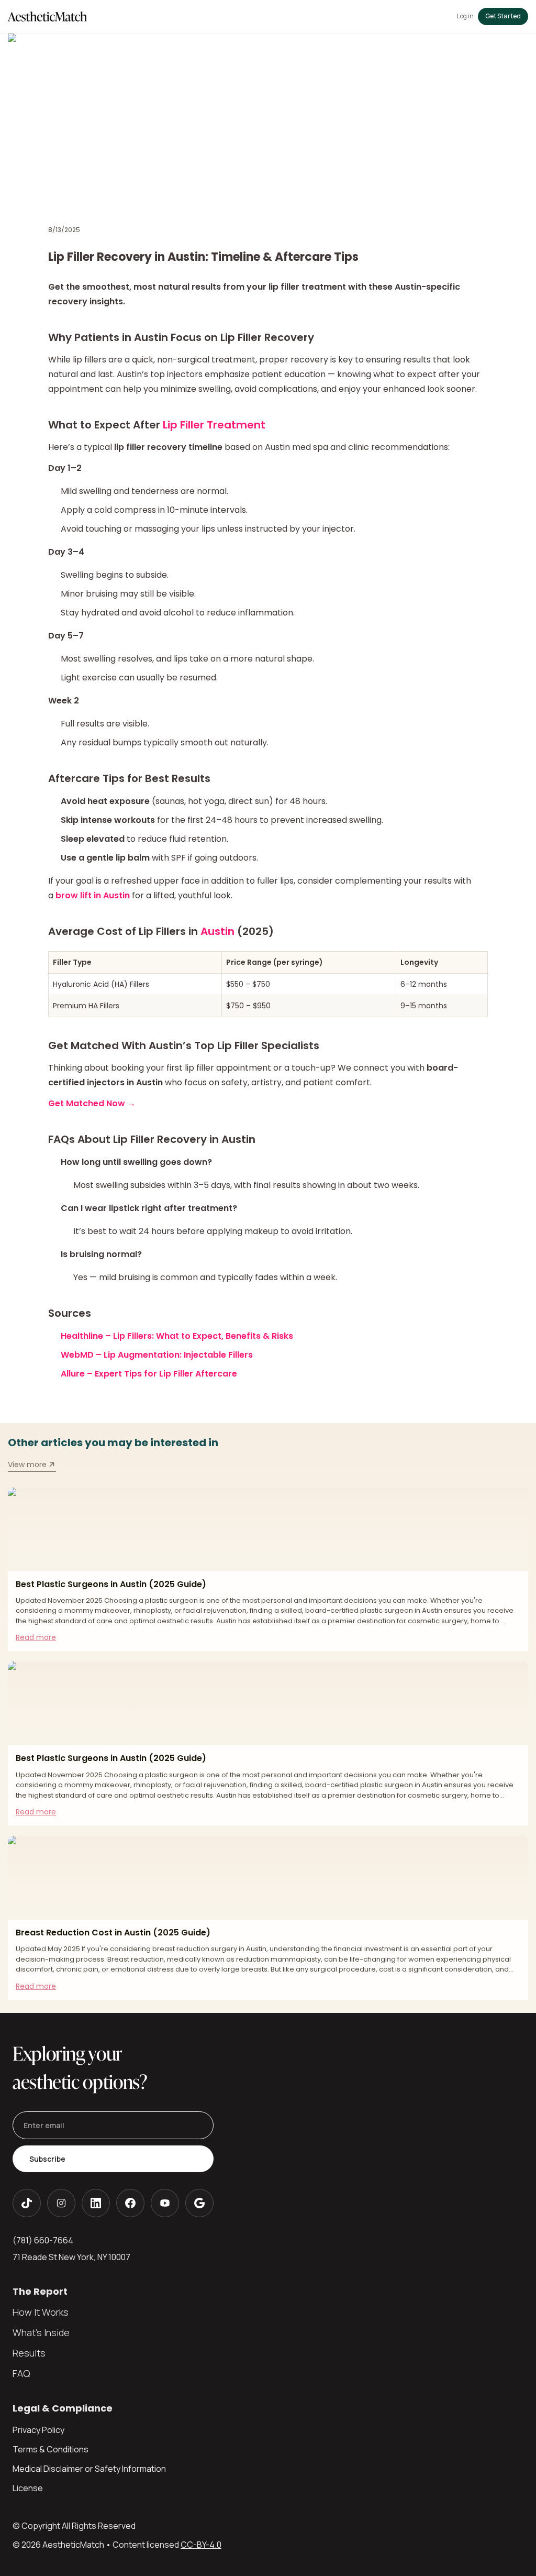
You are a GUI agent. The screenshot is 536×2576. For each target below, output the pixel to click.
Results (29, 2353)
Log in (465, 16)
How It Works (41, 2312)
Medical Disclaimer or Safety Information (89, 2469)
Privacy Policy (38, 2430)
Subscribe (47, 2159)
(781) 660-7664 (43, 2240)
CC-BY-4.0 (201, 2545)
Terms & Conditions (51, 2449)
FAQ (21, 2373)
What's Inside (41, 2332)
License (28, 2488)
